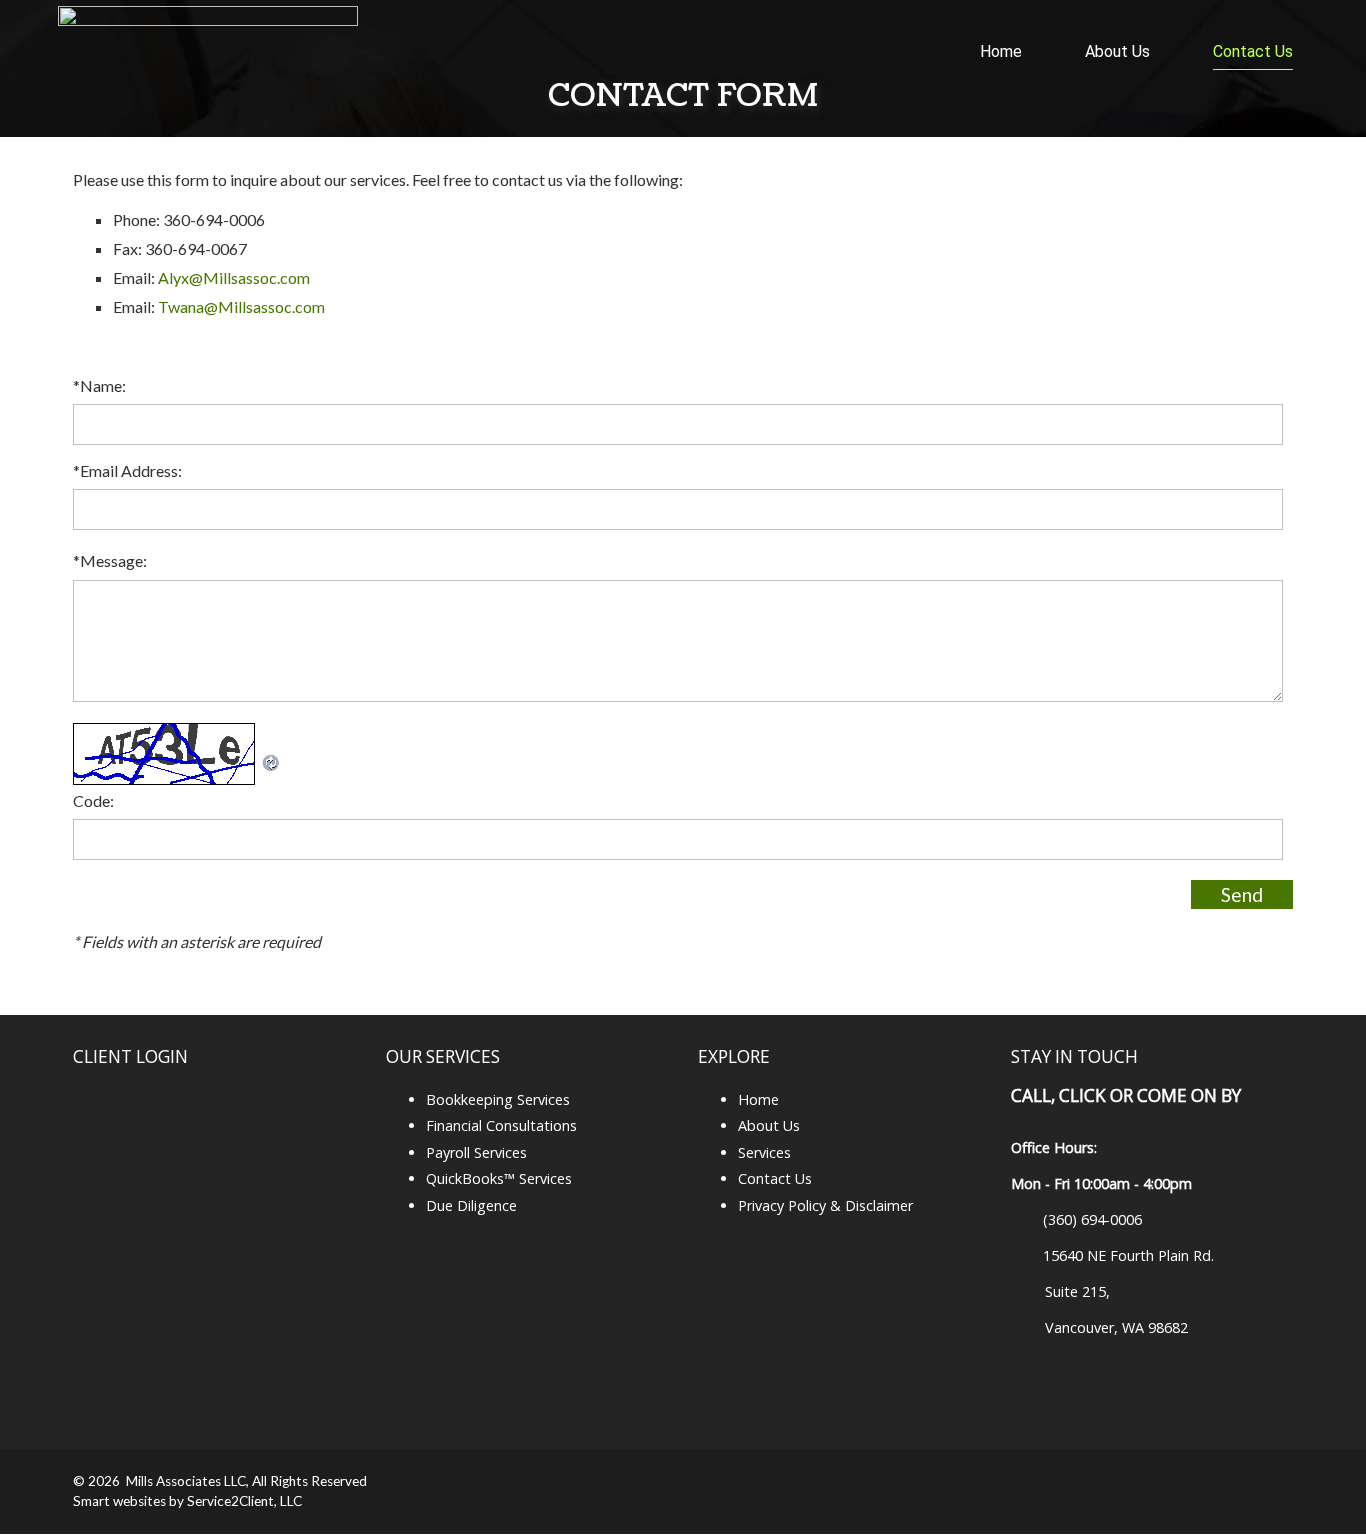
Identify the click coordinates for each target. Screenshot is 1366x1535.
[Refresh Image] (271, 766)
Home (1001, 51)
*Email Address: (127, 470)
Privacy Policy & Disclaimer (825, 1205)
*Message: (110, 560)
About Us (1117, 51)
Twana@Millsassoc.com (241, 306)
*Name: (99, 385)
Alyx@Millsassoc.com (234, 277)
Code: (93, 800)
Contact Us (1253, 51)
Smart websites (119, 1501)
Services (764, 1152)
